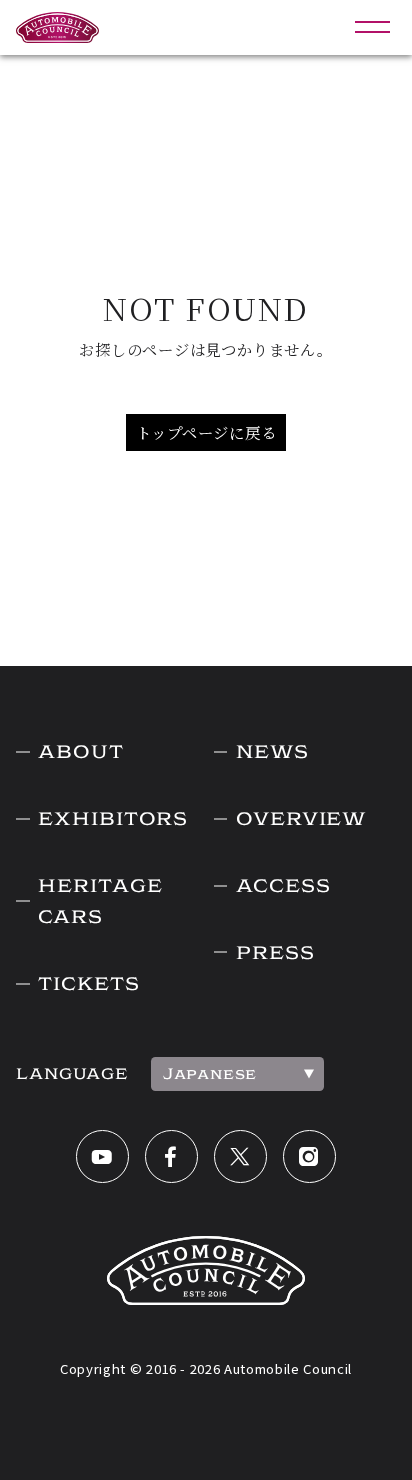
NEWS (272, 751)
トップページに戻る (206, 432)
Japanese (210, 1073)
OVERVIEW (301, 818)
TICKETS (88, 983)
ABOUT (80, 751)
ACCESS (283, 885)
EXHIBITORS (113, 818)
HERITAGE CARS (100, 901)
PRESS (275, 952)
